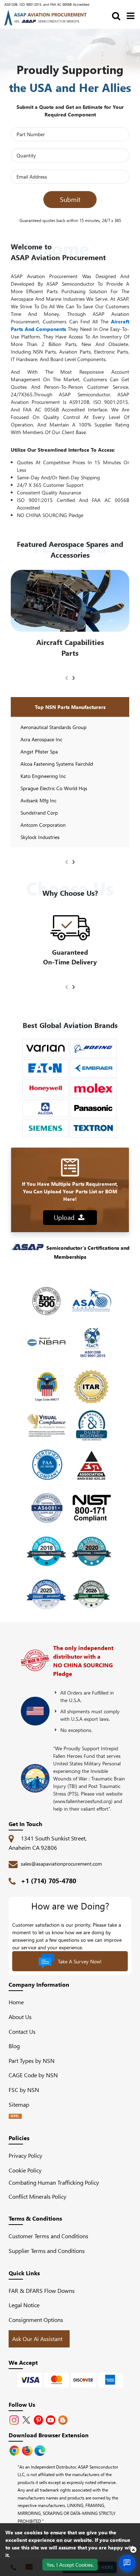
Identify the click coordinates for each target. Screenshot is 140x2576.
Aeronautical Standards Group (53, 727)
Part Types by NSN (32, 2061)
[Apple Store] (15, 2450)
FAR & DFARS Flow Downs (42, 2291)
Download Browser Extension (49, 2435)
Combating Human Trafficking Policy (54, 2182)
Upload (66, 1217)
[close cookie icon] (133, 2549)
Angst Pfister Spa (39, 752)
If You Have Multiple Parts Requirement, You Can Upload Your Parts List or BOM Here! (70, 1191)
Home (16, 2002)
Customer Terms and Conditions (48, 2236)
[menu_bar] (131, 15)
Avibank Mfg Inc (38, 800)
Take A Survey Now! (80, 1961)
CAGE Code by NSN (33, 2075)
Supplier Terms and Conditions (47, 2251)
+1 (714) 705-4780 (48, 1881)
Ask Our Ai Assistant (37, 2339)
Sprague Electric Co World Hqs (54, 788)
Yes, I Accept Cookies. (70, 2565)
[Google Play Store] (28, 2450)
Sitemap (22, 2104)
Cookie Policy (25, 2170)
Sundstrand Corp (39, 813)
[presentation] (67, 677)
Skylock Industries (40, 837)
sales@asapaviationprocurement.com (61, 1864)
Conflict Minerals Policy (38, 2196)
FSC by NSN (24, 2090)
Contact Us (22, 2031)
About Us (20, 2017)
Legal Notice (24, 2305)
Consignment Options (36, 2320)
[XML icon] (15, 2116)
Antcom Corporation (43, 825)
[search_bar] (116, 15)
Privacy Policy (25, 2155)
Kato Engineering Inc (43, 776)
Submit (70, 199)
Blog (14, 2046)
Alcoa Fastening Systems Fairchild (57, 764)
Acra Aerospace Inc (41, 739)
